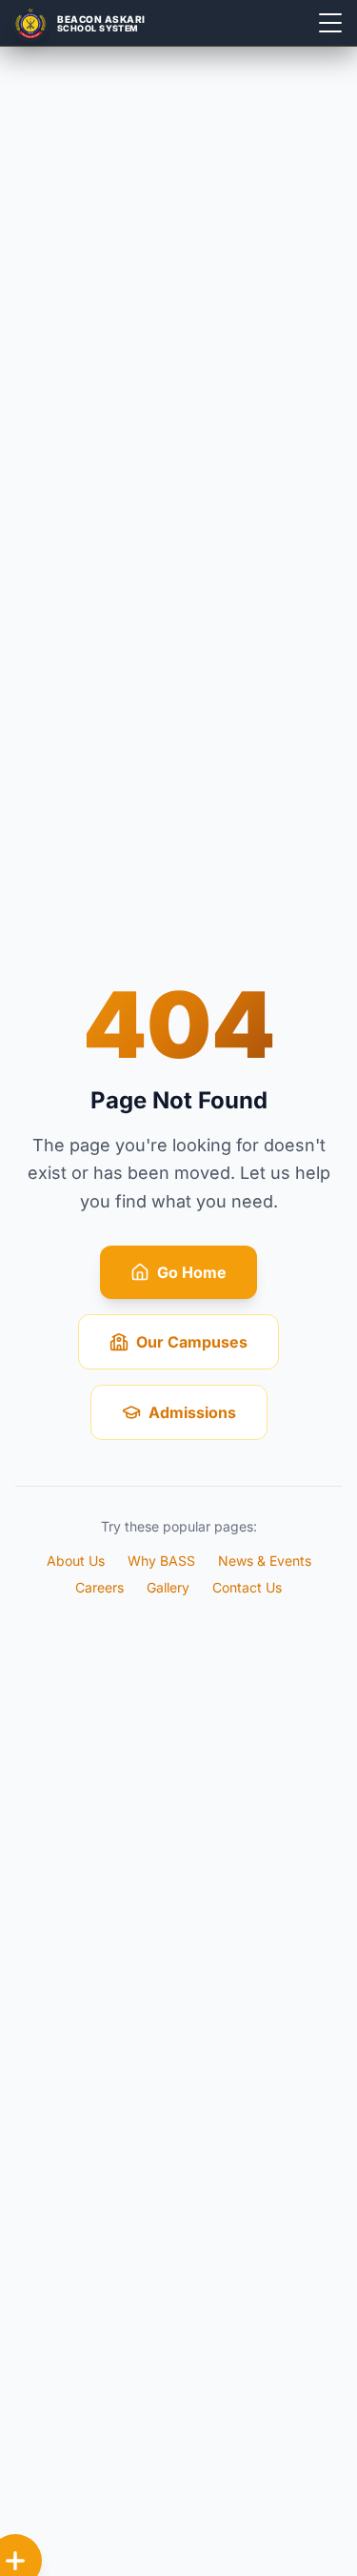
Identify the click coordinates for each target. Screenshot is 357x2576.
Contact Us (247, 1587)
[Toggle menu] (330, 23)
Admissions (192, 1412)
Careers (99, 1587)
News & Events (265, 1561)
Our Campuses (192, 1342)
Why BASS (161, 1561)
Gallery (168, 1587)
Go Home (192, 1272)
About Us (76, 1561)
